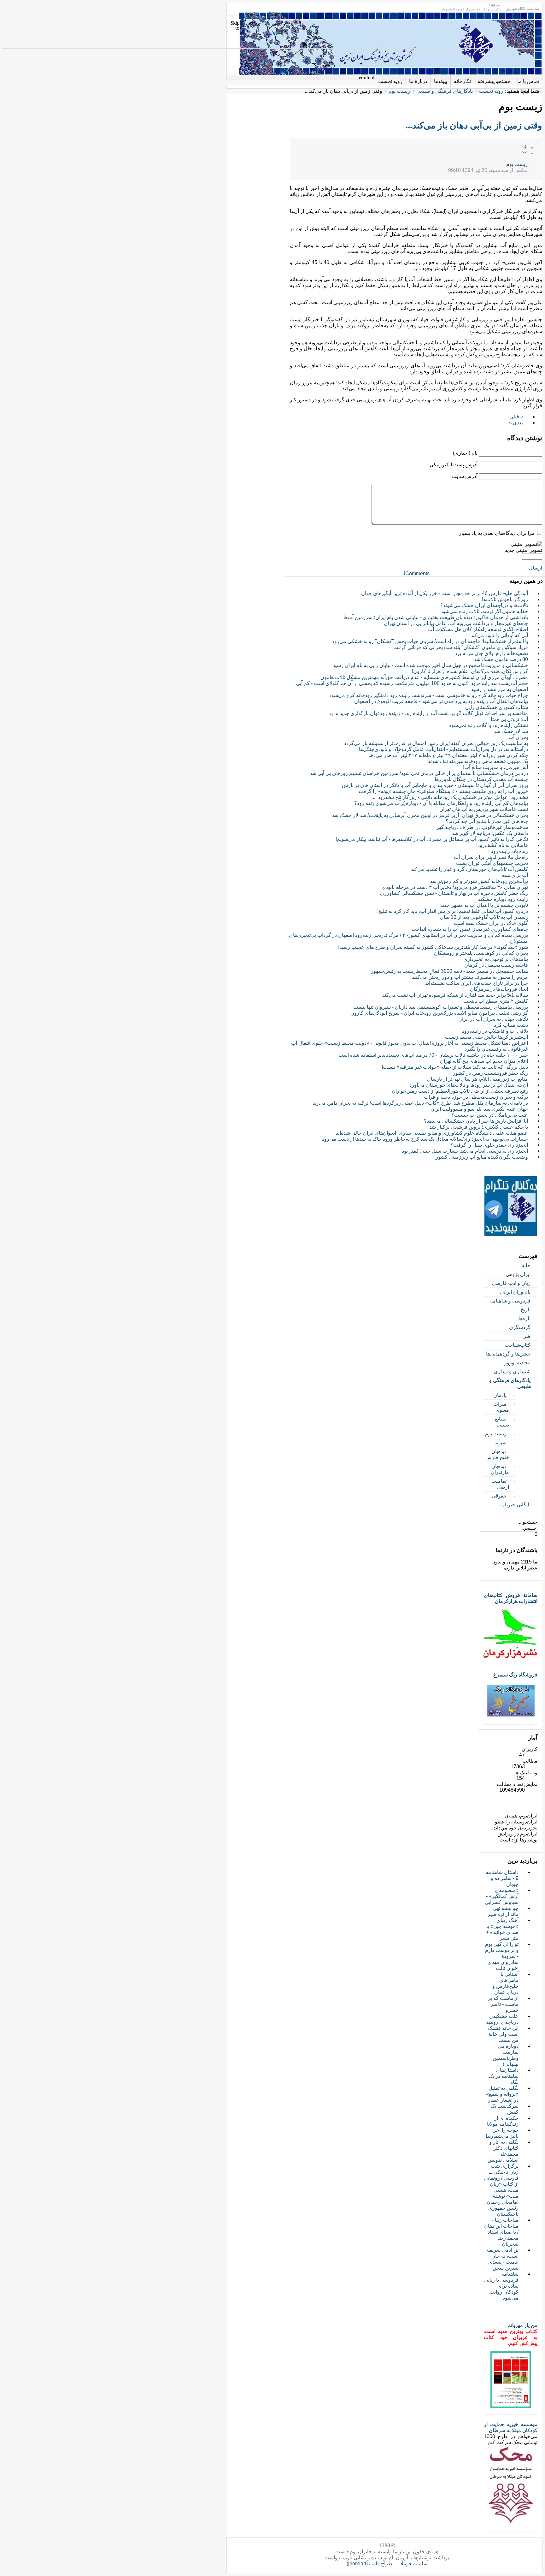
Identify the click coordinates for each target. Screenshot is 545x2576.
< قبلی (516, 417)
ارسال (536, 568)
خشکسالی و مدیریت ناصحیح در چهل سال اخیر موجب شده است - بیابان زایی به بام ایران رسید (430, 665)
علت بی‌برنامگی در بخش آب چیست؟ (490, 1115)
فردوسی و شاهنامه (510, 1301)
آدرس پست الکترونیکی (454, 465)
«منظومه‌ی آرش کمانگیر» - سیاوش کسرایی (502, 1896)
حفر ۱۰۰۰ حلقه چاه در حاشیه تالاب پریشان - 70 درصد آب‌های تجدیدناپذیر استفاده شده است (433, 1055)
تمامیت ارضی (500, 1484)
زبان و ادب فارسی (511, 1283)
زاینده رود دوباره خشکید (503, 899)
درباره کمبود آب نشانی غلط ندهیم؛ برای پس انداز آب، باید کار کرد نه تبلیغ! (453, 911)
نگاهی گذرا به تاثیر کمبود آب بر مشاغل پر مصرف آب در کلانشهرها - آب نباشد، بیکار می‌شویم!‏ (432, 839)
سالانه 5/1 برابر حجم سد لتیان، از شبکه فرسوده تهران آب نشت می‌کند (455, 995)
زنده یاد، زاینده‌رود (510, 851)
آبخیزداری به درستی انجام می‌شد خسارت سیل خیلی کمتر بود (465, 1151)
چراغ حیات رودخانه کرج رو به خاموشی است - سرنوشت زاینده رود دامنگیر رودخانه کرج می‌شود (429, 695)
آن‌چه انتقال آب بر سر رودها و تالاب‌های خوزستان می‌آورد (469, 1085)
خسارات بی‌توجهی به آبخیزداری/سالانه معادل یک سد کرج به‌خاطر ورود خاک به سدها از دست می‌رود (425, 1139)
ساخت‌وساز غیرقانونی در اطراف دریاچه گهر (482, 827)
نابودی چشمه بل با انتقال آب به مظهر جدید (484, 905)
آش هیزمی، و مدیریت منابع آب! (495, 767)
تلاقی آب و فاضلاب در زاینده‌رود (495, 1031)
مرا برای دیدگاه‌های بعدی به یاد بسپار (497, 533)
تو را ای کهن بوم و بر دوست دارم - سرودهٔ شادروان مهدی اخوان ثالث (502, 1956)
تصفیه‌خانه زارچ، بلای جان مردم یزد (491, 653)
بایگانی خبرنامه (515, 1505)
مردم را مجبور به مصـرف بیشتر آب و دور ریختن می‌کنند (470, 977)
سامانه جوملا (414, 2564)
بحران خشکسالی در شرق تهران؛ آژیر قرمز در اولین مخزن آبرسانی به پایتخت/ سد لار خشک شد (430, 815)
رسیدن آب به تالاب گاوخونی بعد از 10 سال (484, 917)
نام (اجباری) (465, 453)
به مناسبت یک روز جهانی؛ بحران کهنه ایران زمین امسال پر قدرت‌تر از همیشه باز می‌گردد (436, 743)
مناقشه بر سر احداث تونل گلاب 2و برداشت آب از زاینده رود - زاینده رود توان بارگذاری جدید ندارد (428, 713)
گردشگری (520, 1327)
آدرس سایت (465, 476)
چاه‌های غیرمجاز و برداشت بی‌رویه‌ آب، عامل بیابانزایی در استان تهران (456, 623)
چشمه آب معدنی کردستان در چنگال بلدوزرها (481, 779)
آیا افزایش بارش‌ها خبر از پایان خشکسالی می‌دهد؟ (476, 1121)
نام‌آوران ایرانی (515, 1292)
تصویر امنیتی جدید (524, 550)
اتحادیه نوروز (517, 1363)
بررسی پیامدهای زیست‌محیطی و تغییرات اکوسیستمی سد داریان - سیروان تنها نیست (441, 1007)
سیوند (501, 1442)
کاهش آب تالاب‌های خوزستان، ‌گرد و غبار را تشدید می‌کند (469, 869)
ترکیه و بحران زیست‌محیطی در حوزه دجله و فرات (476, 1097)
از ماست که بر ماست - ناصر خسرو (503, 2004)
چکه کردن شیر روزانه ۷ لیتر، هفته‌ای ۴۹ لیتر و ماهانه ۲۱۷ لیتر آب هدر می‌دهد (448, 755)
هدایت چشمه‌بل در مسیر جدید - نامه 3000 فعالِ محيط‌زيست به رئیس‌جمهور (449, 971)
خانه (526, 1265)
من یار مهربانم (522, 2325)
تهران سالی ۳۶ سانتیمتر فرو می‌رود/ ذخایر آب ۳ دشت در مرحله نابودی (455, 887)
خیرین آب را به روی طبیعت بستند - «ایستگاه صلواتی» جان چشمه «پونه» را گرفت (443, 791)
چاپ (524, 147)
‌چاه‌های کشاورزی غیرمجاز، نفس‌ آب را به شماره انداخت (470, 929)
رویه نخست (491, 91)
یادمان (500, 1395)
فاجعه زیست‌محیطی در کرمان (496, 965)
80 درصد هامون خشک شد (501, 659)
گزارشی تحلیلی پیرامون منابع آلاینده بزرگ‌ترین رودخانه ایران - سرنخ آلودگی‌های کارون (439, 1013)
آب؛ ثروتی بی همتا (509, 719)
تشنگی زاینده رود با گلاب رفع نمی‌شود (489, 725)
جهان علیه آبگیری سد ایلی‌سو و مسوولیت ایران (479, 1109)
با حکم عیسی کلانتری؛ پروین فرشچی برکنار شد (479, 1127)
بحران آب (518, 737)
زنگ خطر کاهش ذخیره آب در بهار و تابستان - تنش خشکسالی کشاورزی (454, 893)
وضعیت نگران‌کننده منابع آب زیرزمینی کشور (482, 1157)
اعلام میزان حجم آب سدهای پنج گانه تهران (484, 1061)
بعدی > (516, 423)
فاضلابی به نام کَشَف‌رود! (502, 845)
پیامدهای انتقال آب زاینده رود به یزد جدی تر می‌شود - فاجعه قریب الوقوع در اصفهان (441, 701)
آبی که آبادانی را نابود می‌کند (499, 635)
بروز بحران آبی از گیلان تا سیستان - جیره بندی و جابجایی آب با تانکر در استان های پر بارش (435, 785)
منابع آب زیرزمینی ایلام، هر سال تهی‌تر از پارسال (478, 1079)
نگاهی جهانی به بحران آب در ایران (493, 1019)
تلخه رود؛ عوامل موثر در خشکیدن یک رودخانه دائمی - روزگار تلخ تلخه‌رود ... (450, 797)
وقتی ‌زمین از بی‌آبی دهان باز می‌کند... (474, 125)
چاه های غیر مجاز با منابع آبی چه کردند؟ (487, 821)
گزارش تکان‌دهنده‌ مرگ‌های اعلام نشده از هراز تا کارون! (470, 671)
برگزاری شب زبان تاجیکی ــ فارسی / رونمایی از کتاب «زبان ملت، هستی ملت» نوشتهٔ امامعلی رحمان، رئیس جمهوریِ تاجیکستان (501, 2190)
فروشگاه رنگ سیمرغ (515, 1675)
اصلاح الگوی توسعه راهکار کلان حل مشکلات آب (478, 629)
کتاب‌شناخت (518, 1345)
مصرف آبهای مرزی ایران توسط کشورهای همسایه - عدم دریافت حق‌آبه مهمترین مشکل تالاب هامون (424, 677)
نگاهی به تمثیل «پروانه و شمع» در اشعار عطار (502, 2094)
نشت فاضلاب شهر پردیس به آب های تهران (484, 809)
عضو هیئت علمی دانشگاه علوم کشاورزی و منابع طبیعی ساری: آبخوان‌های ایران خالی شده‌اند (432, 1133)
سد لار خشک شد (511, 731)
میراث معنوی (501, 1407)
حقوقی (499, 1496)
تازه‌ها (524, 1318)
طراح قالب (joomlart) (369, 2564)
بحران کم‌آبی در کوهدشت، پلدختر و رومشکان (481, 953)
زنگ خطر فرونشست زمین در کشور (490, 1073)
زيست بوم (517, 164)
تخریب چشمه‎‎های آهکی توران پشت (492, 863)
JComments (416, 573)
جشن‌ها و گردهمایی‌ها (508, 1354)
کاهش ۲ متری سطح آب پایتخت (496, 1001)
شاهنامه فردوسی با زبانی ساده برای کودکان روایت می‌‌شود (501, 2286)
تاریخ (526, 1310)
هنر (527, 1336)
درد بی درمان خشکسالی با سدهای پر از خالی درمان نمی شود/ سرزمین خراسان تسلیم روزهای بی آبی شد (419, 773)
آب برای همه (515, 875)
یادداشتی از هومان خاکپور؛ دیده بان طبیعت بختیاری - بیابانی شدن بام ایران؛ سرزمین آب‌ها (436, 617)
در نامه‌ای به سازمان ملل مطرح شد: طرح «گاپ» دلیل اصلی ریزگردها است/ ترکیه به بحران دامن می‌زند (420, 1103)
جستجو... (528, 1522)
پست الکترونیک (524, 153)
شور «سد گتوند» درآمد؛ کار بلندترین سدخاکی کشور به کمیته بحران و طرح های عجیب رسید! (433, 947)
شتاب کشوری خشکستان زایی (497, 707)
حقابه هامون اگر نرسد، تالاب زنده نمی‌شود (484, 611)
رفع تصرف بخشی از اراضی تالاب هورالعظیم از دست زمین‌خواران (460, 1091)
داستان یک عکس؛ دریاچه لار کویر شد (490, 833)
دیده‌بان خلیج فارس (497, 1454)
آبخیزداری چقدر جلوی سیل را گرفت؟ (489, 1145)
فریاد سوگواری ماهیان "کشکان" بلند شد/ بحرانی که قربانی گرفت (461, 647)
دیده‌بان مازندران (500, 1469)
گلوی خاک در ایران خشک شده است (491, 923)
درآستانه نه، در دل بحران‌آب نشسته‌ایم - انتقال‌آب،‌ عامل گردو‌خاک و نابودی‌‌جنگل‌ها (443, 749)
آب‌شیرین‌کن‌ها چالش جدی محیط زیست (486, 1037)
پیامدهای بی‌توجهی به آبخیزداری (496, 959)
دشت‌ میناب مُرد (511, 1025)
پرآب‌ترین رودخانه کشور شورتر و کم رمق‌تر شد (479, 881)
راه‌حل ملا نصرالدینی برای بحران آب (491, 857)
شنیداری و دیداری (512, 1371)
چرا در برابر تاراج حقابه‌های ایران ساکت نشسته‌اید (477, 983)
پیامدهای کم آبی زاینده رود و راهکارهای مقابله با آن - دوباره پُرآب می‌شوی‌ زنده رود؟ (441, 803)
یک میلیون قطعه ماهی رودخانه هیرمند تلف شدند (478, 761)
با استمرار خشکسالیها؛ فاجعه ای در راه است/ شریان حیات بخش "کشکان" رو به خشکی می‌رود (430, 641)
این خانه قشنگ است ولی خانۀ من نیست (503, 2034)
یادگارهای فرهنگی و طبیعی (445, 91)
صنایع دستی (502, 1422)
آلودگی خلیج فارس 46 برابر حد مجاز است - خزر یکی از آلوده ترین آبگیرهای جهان (445, 593)
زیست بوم (399, 91)
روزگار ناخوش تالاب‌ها (505, 599)
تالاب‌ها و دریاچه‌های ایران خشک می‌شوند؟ (484, 605)
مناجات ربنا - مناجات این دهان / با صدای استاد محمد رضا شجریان (501, 2232)
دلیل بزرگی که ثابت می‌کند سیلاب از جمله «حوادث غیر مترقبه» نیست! (455, 1067)
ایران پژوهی (518, 1274)
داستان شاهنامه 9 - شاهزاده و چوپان (502, 1878)
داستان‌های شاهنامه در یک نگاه (504, 2076)
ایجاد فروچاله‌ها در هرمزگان (499, 989)
